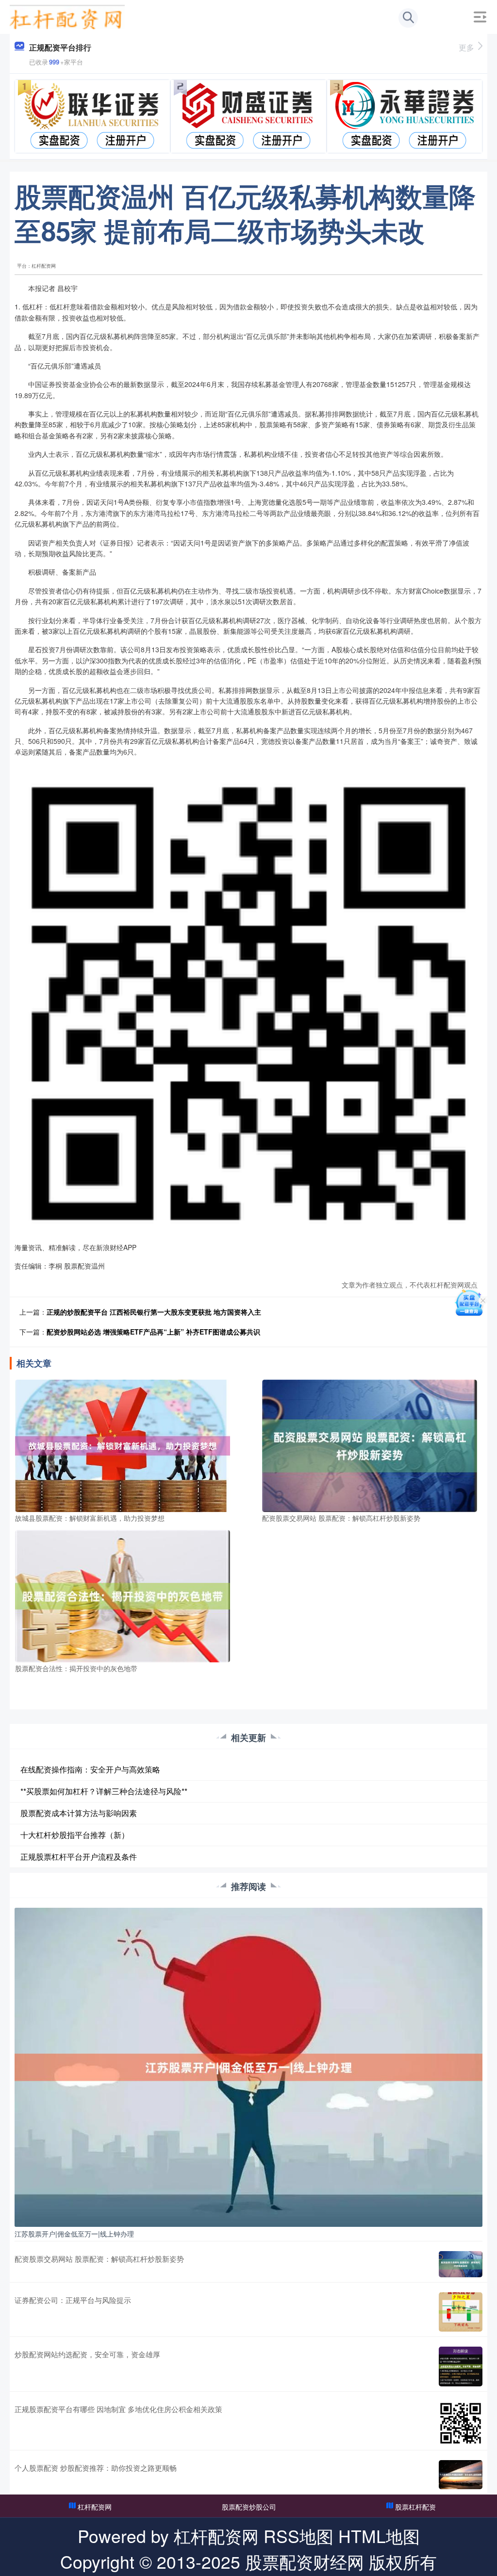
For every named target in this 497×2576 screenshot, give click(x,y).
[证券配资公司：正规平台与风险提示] (461, 2312)
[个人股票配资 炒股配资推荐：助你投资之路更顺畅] (461, 2475)
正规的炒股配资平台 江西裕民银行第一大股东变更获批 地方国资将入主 (154, 1312)
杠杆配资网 (95, 2507)
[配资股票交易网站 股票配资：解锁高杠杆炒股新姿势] (370, 1445)
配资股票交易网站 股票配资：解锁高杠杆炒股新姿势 (99, 2259)
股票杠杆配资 (415, 2507)
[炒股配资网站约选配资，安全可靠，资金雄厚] (461, 2367)
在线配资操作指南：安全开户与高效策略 (90, 1769)
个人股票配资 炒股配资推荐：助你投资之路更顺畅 (96, 2468)
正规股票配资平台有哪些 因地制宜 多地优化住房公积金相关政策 (118, 2409)
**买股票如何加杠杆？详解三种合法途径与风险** (104, 1791)
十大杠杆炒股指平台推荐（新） (75, 1835)
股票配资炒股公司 (249, 2507)
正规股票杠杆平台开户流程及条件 (79, 1857)
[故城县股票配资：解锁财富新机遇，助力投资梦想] (123, 1445)
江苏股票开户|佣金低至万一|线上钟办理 (74, 2234)
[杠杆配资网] (67, 16)
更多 (466, 47)
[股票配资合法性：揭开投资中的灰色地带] (123, 1595)
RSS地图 (298, 2536)
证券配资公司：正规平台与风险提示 (73, 2300)
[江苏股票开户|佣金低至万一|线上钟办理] (248, 2066)
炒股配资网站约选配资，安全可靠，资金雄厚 (87, 2354)
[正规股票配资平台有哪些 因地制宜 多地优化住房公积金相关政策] (461, 2423)
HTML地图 (379, 2536)
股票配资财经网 (305, 2561)
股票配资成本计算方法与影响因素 (79, 1813)
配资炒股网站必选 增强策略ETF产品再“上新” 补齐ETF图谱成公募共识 (153, 1332)
